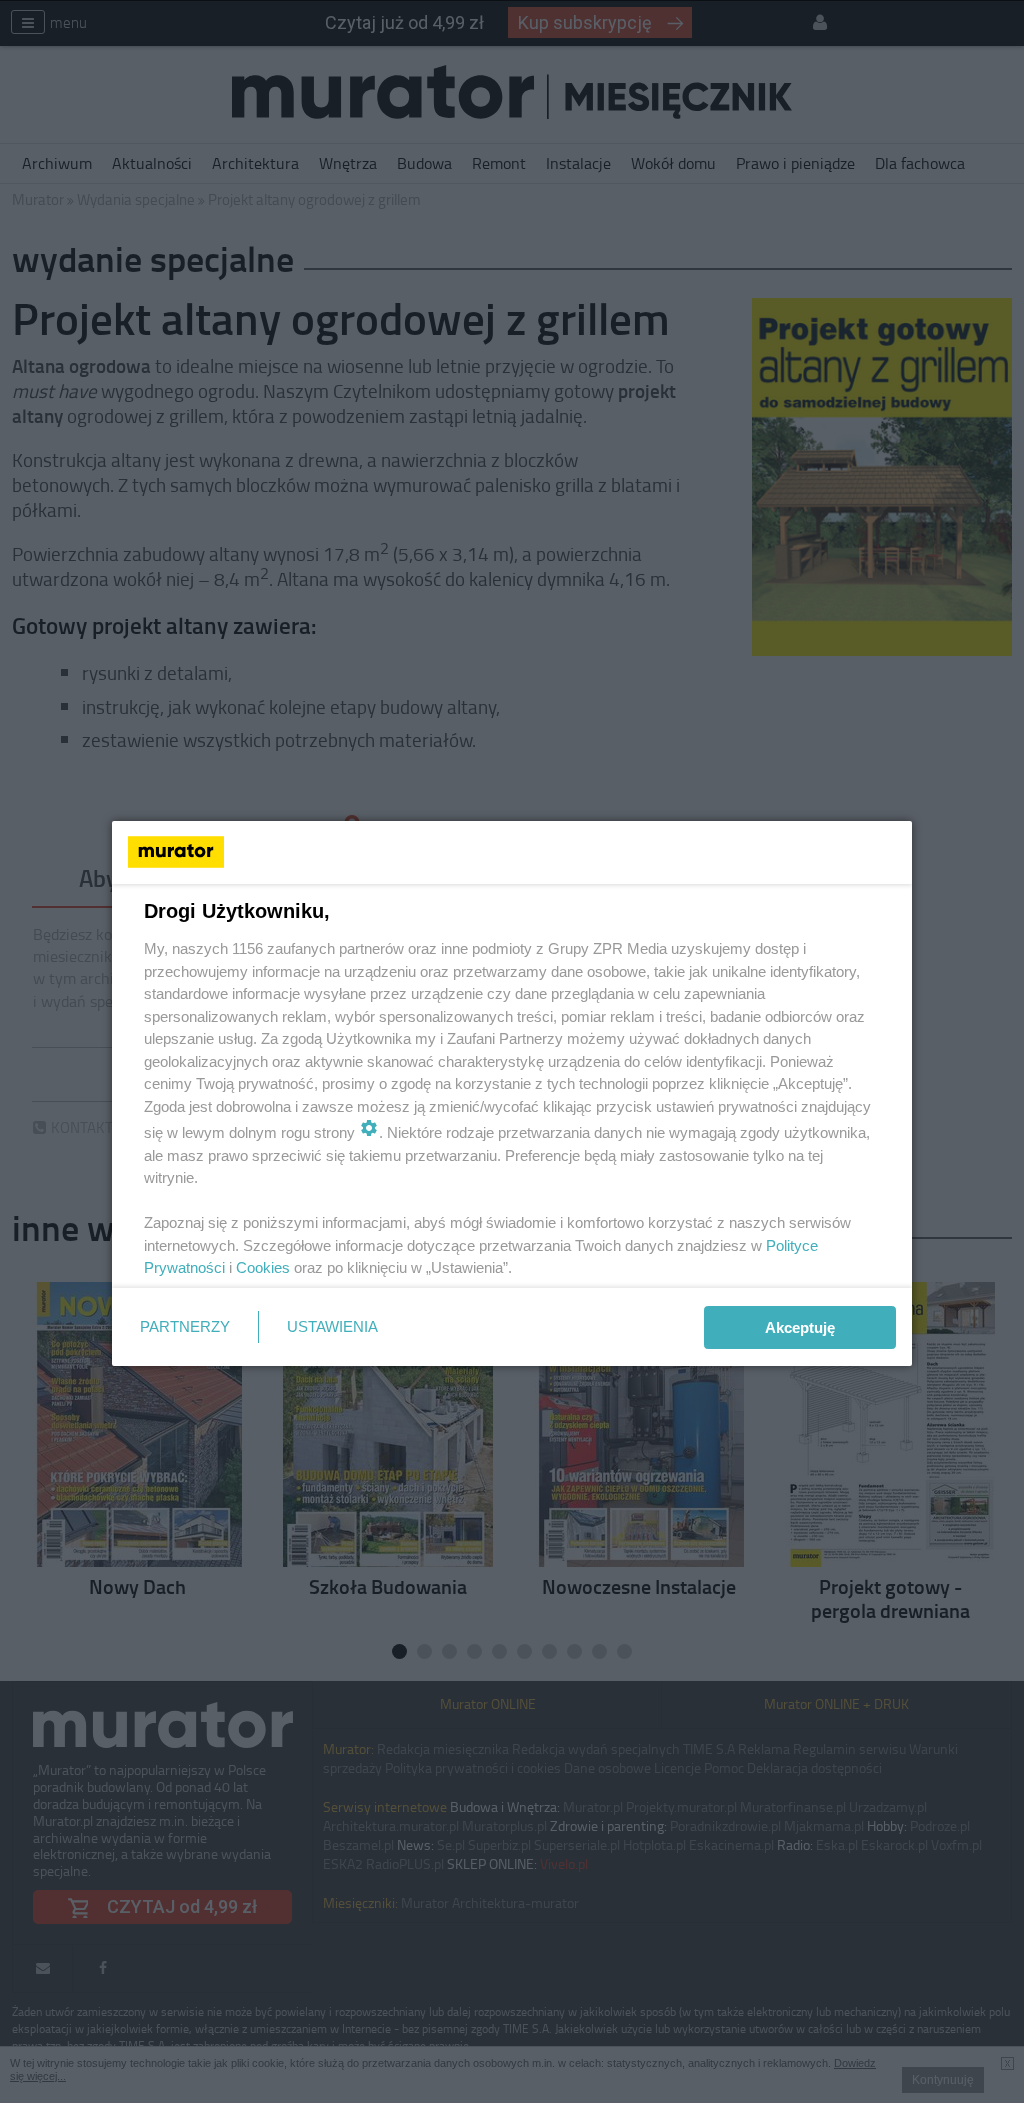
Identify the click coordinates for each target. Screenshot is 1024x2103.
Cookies (263, 1267)
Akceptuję (800, 1327)
